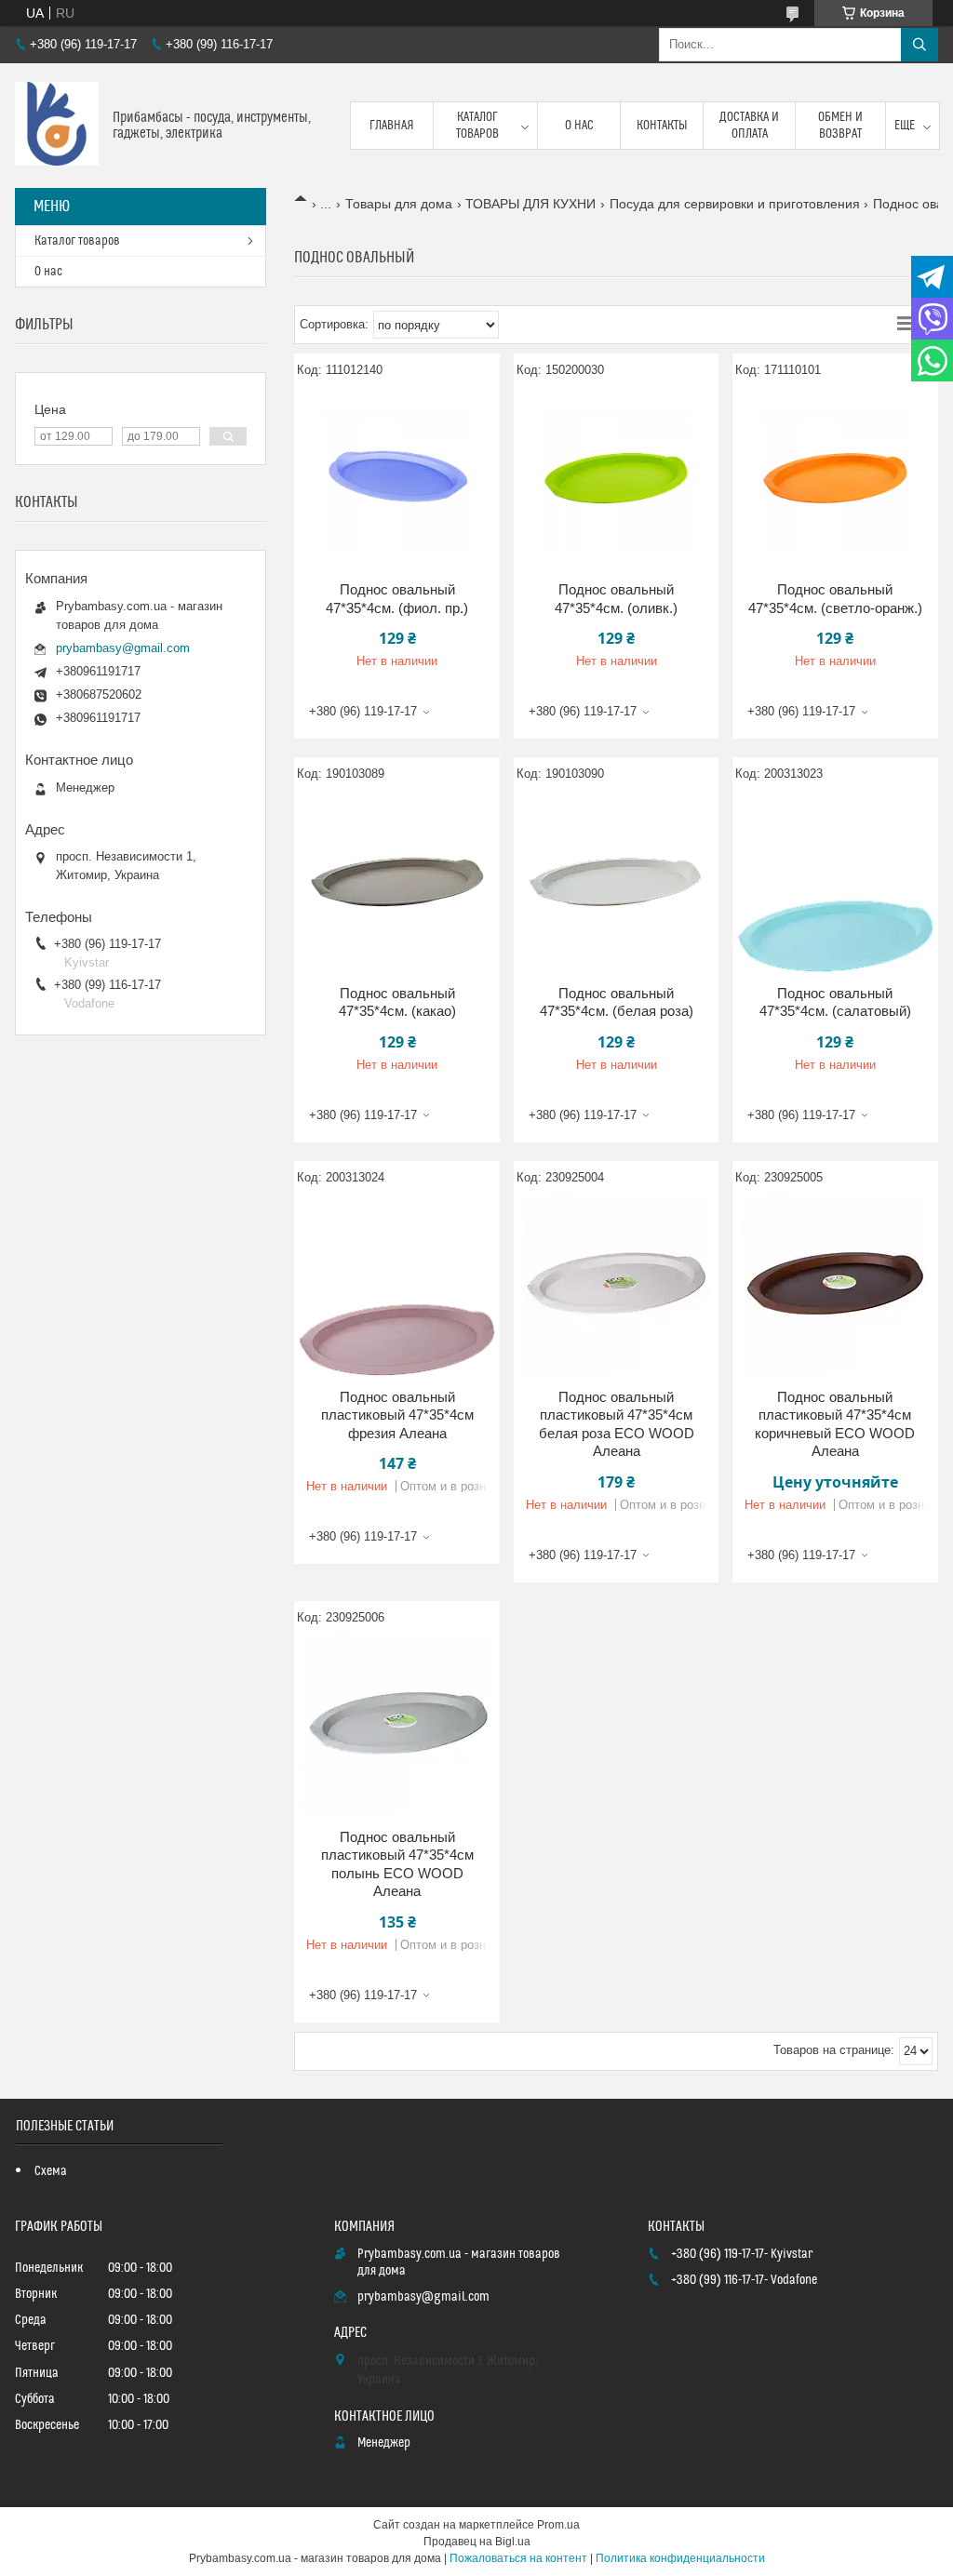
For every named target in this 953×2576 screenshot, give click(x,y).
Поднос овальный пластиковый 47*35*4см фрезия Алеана (397, 1415)
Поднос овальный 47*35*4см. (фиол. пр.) (397, 599)
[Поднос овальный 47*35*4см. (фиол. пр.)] (397, 478)
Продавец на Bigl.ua (477, 2542)
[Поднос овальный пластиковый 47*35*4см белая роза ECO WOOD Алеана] (617, 1286)
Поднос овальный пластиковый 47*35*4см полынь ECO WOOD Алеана (397, 1864)
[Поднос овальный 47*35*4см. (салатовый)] (835, 882)
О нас (579, 126)
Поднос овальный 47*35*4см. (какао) (397, 1002)
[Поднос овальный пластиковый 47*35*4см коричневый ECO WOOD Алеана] (835, 1286)
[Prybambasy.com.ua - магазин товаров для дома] (57, 126)
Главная (392, 126)
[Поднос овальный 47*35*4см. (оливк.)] (617, 478)
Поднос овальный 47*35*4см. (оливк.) (616, 599)
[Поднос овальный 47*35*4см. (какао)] (397, 882)
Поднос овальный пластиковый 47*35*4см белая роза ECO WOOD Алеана (617, 1424)
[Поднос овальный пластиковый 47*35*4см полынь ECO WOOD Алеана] (397, 1726)
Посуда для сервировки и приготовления (735, 204)
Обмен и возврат (840, 126)
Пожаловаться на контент (518, 2558)
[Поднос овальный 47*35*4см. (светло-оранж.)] (835, 478)
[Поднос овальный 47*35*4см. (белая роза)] (617, 882)
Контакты (662, 126)
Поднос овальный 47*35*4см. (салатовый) (835, 1002)
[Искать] (919, 45)
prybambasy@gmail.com (123, 648)
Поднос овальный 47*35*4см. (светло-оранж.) (835, 599)
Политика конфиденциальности (680, 2558)
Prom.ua (558, 2525)
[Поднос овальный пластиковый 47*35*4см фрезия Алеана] (397, 1286)
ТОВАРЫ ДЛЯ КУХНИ (530, 204)
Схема (51, 2171)
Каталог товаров (477, 126)
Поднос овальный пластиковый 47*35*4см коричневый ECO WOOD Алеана (835, 1424)
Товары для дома (399, 204)
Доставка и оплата (749, 126)
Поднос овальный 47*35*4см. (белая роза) (617, 1002)
